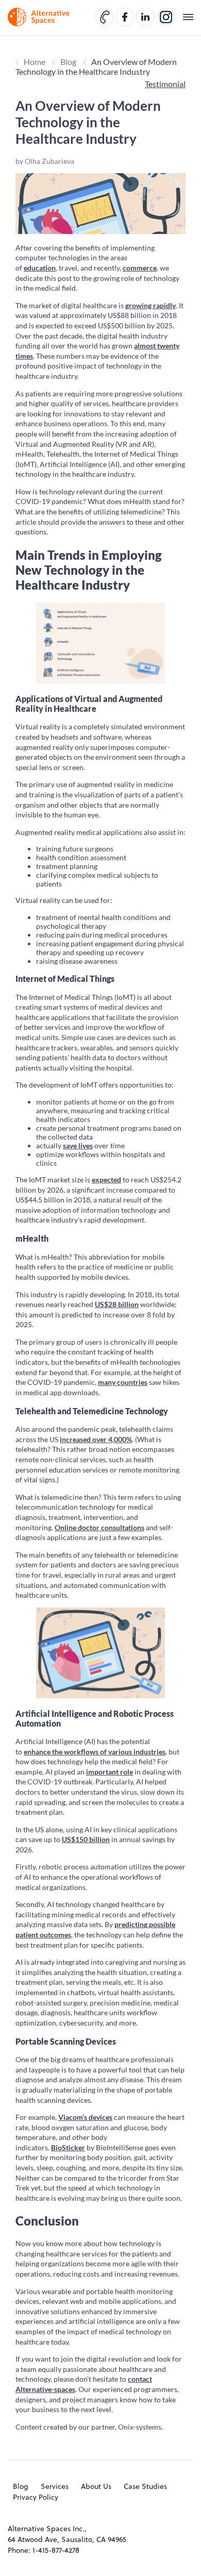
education (40, 268)
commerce (140, 268)
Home (35, 62)
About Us (96, 2486)
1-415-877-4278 (56, 2550)
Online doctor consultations (99, 1527)
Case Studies (145, 2486)
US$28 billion (117, 1304)
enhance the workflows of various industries (95, 1752)
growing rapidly (150, 305)
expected (106, 1180)
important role (110, 1772)
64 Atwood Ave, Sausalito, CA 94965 (67, 2539)
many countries (123, 1382)
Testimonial (165, 84)
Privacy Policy (36, 2497)
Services (55, 2486)
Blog (68, 62)
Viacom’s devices (85, 2117)
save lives (78, 1145)
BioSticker (68, 2147)
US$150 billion (86, 1839)
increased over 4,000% (96, 1439)
